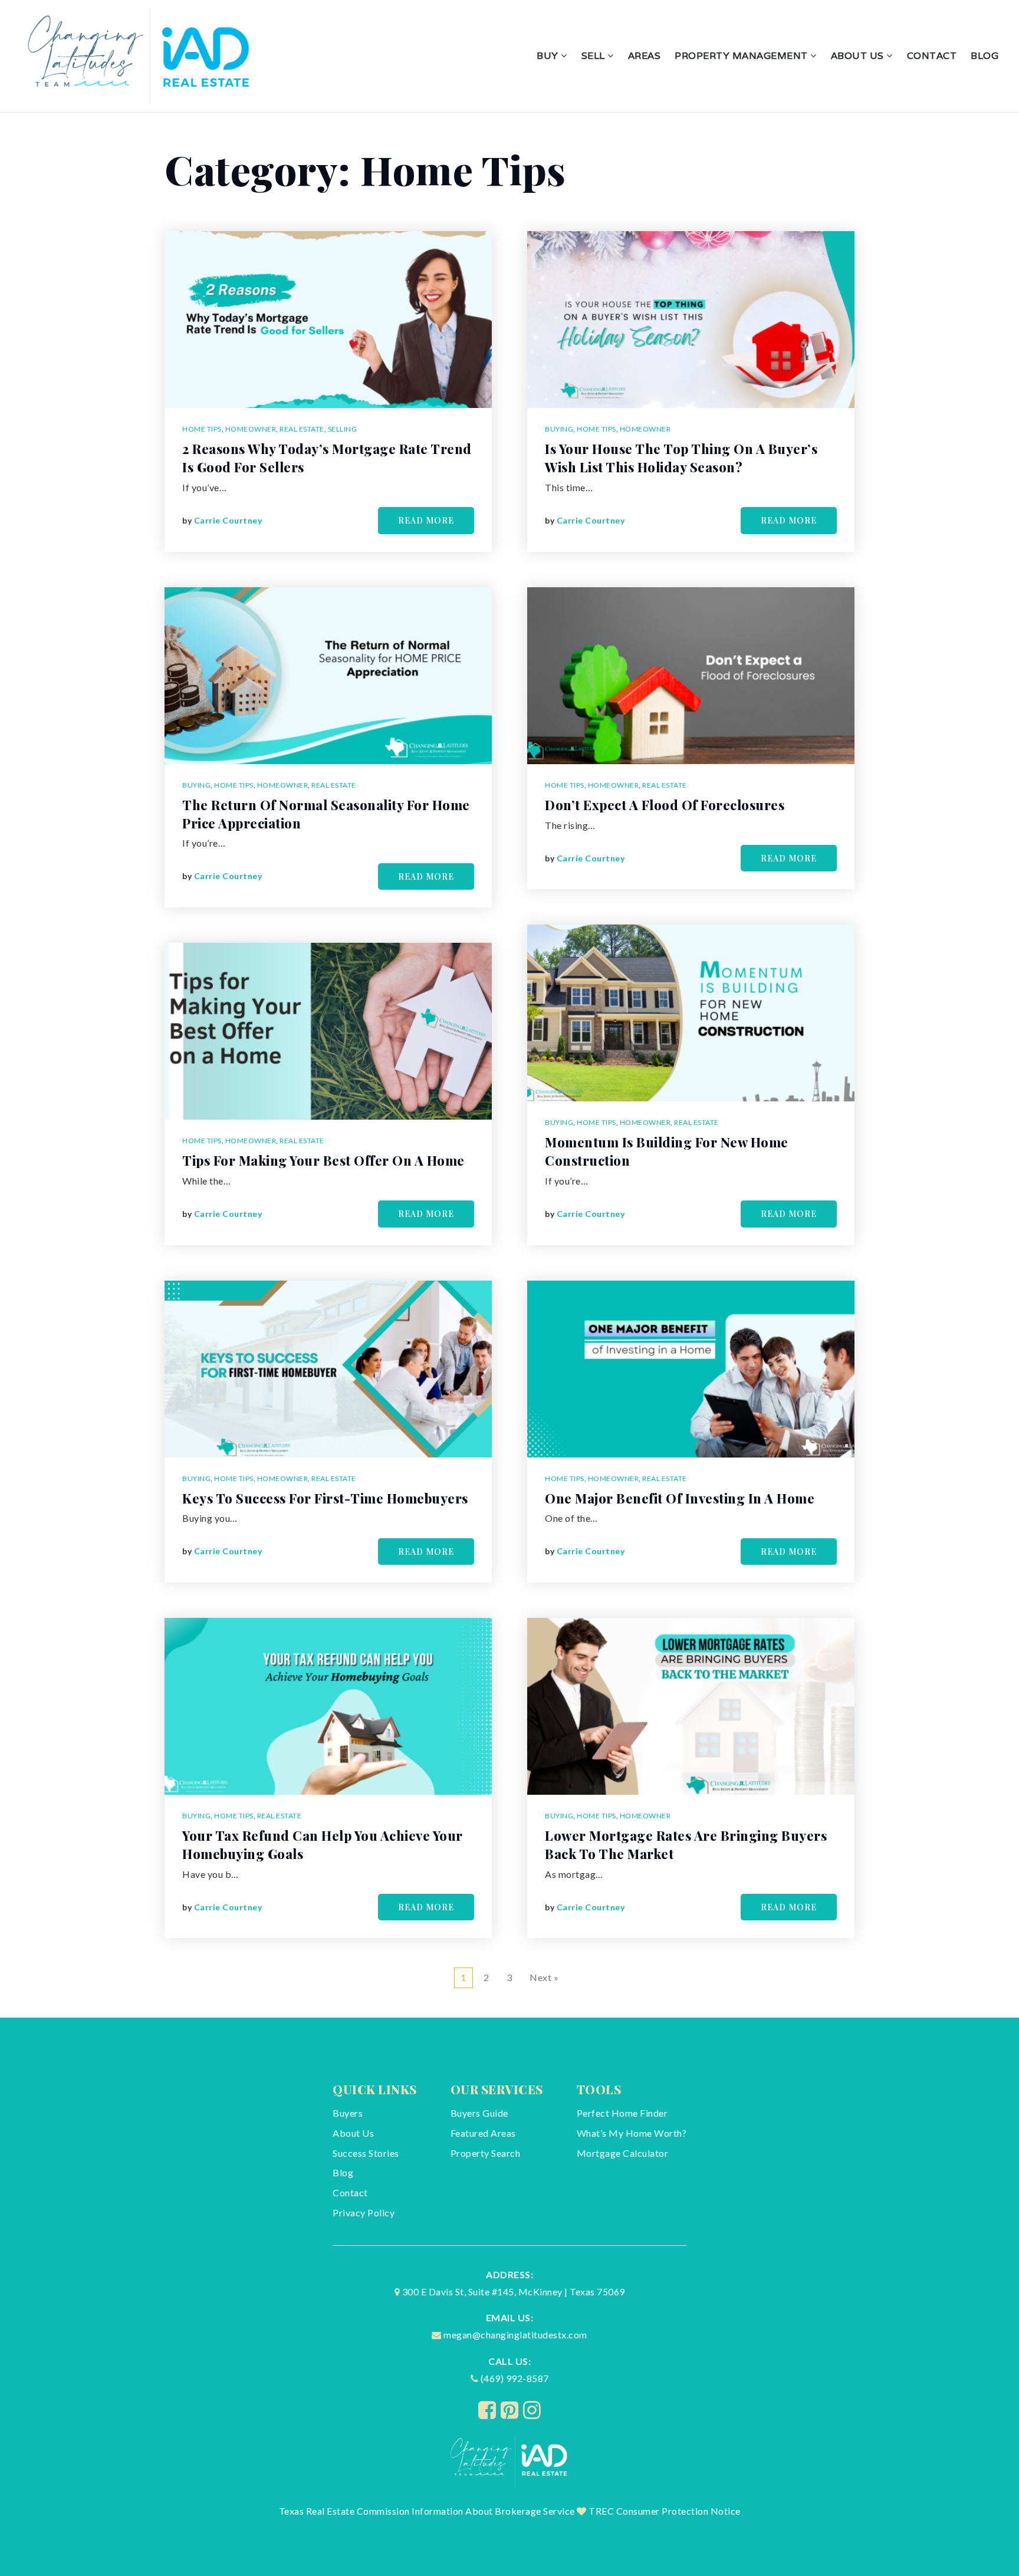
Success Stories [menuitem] (366, 2153)
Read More (426, 520)
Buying (196, 785)
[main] (509, 1065)
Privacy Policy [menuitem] (364, 2213)
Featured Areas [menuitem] (483, 2133)
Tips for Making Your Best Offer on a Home (323, 1160)
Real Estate (302, 429)
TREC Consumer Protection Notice (665, 2511)
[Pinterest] (510, 2410)
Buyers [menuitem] (348, 2113)
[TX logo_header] (140, 55)
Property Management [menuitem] (742, 56)
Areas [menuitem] (645, 56)
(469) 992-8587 (515, 2378)
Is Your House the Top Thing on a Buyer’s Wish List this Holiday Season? (681, 458)
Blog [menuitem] (985, 56)
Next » (544, 1977)
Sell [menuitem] (595, 56)
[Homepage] (510, 2460)
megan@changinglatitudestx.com (515, 2335)
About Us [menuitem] (859, 56)
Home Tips (202, 429)
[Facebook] (487, 2410)
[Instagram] (532, 2410)
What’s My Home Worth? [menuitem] (632, 2133)
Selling (343, 429)
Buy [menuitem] (549, 56)
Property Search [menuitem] (486, 2153)
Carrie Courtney (228, 520)
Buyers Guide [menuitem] (479, 2113)
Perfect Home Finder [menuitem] (622, 2113)
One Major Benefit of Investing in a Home (680, 1498)
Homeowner (251, 429)
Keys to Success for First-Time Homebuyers (325, 1498)
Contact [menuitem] (932, 56)
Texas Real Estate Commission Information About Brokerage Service (427, 2511)
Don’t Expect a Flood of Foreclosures (665, 805)
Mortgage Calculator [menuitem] (623, 2153)
